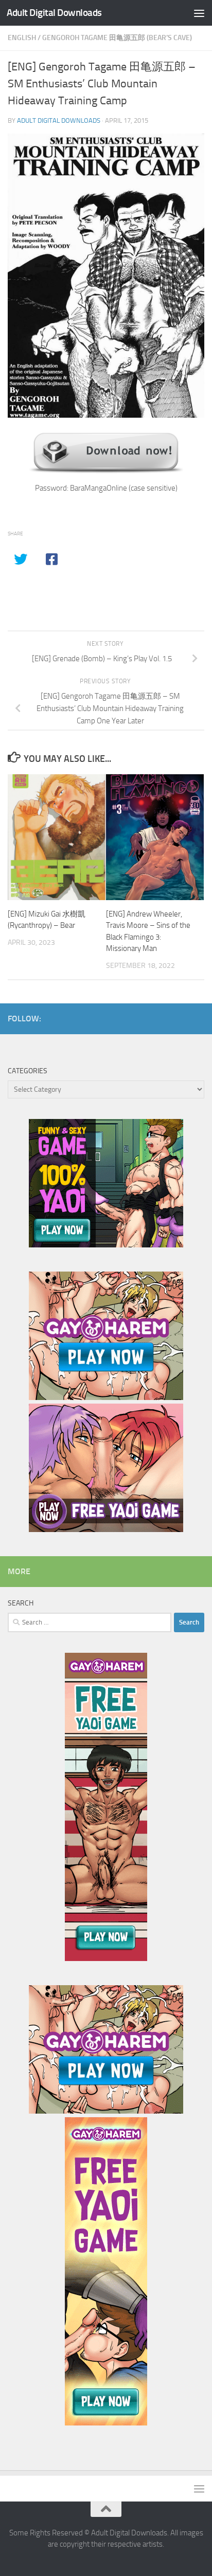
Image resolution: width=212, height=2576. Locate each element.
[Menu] (199, 13)
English (22, 38)
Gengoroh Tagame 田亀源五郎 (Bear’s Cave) (117, 38)
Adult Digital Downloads (54, 13)
